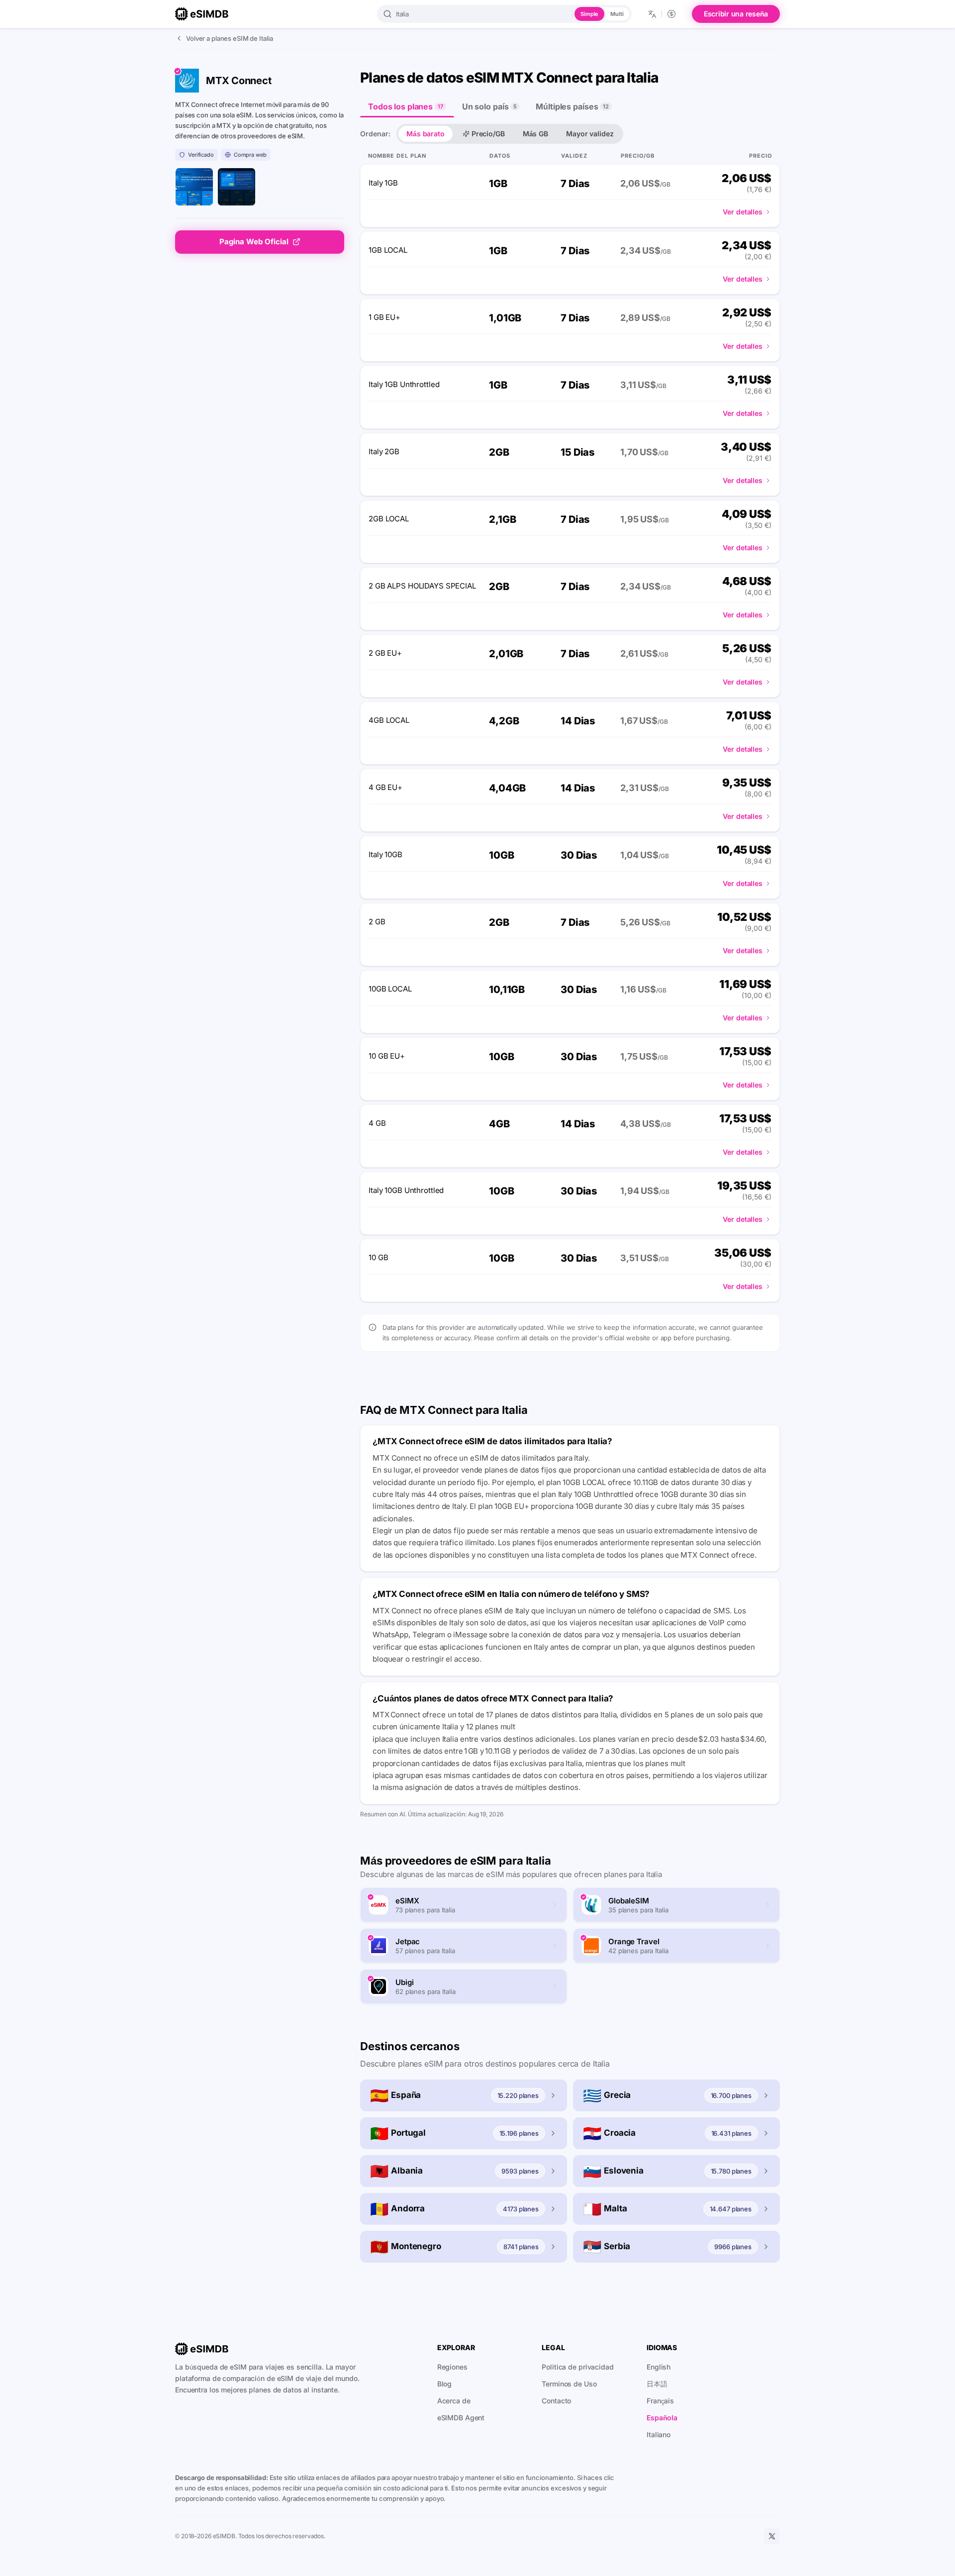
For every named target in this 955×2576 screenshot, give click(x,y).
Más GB (535, 134)
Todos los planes (406, 106)
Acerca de (454, 2401)
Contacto (556, 2401)
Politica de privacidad (577, 2367)
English (659, 2367)
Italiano (659, 2434)
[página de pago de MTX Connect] (237, 187)
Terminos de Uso (569, 2384)
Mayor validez (590, 134)
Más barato (426, 134)
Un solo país (489, 106)
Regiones (452, 2367)
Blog (445, 2384)
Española (662, 2418)
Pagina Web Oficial (254, 242)
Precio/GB (488, 134)
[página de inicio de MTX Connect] (194, 187)
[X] (772, 2536)
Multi (617, 14)
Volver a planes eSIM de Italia (229, 38)
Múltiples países (572, 106)
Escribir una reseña (736, 14)
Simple (589, 14)
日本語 (657, 2384)
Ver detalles (743, 212)
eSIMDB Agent (461, 2418)
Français (660, 2401)
